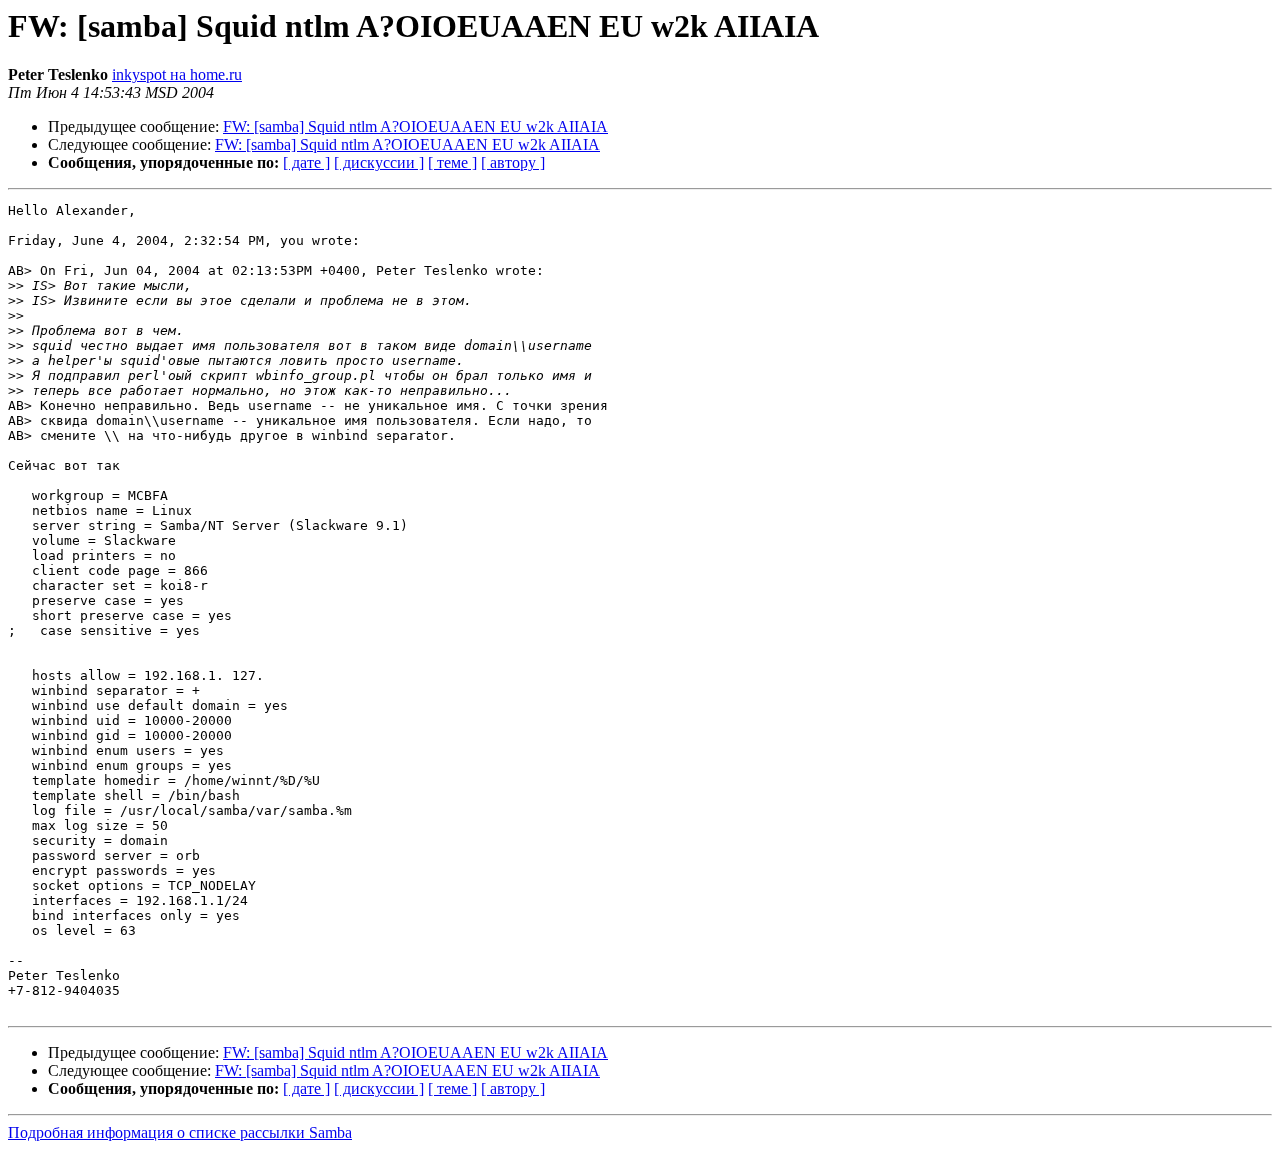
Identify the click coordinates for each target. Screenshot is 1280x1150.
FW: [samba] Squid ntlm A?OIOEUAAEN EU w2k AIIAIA (415, 126)
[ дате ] (306, 162)
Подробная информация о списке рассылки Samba (180, 1132)
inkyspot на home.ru (177, 74)
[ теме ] (452, 162)
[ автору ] (513, 162)
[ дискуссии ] (379, 162)
